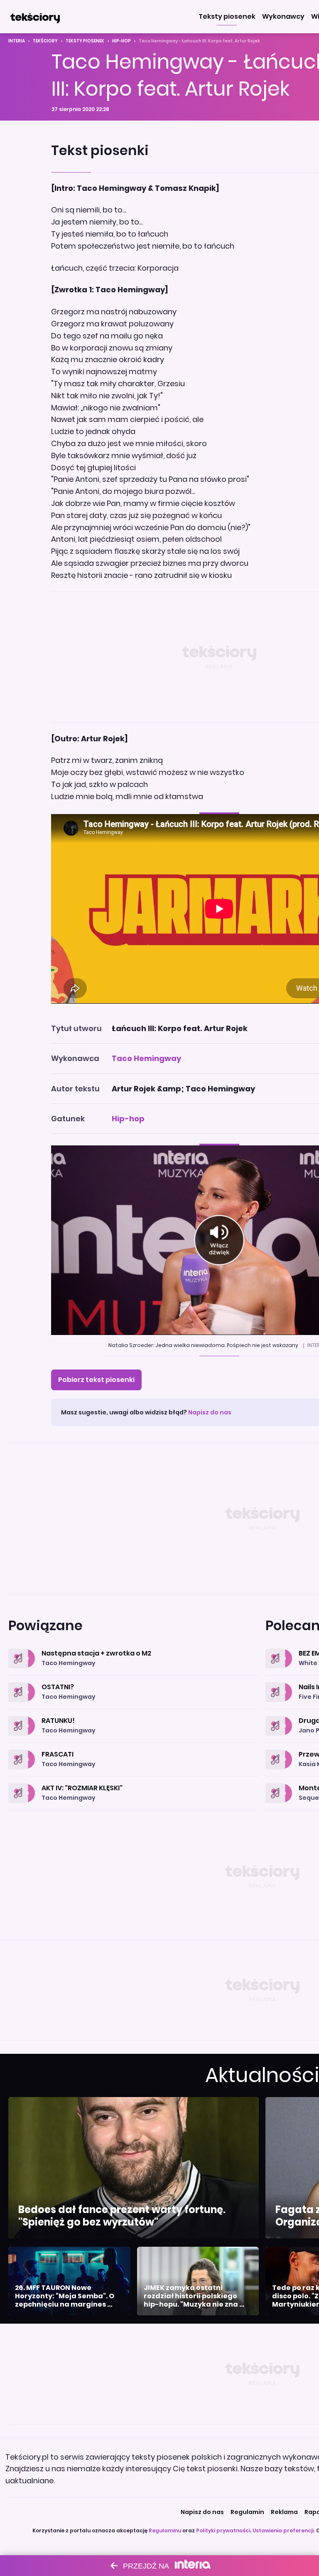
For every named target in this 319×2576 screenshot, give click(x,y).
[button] (227, 17)
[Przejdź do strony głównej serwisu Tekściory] (35, 17)
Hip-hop (121, 41)
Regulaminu (165, 2530)
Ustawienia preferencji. (284, 2530)
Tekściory (45, 41)
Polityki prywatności (223, 2530)
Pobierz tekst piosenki (96, 1380)
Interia (17, 41)
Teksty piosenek (85, 41)
